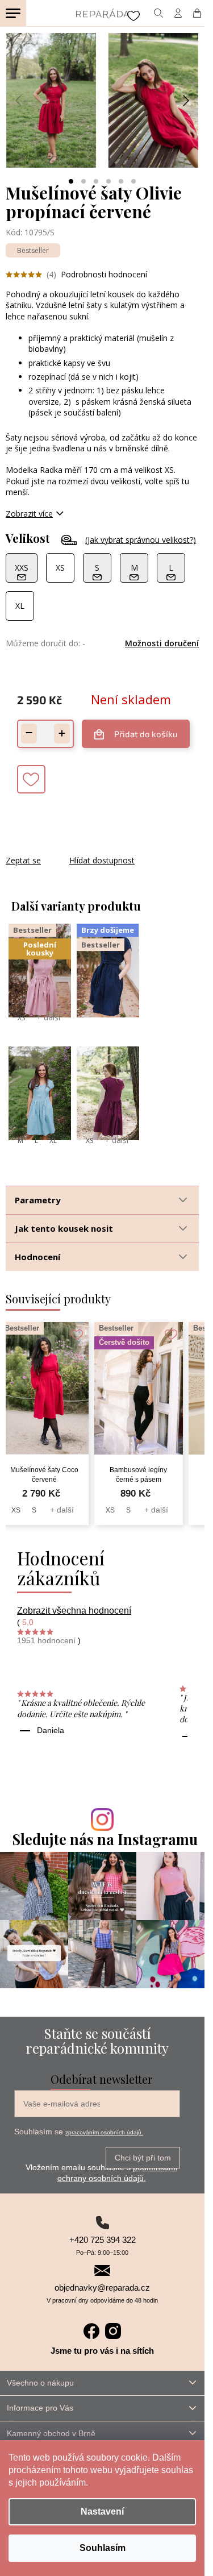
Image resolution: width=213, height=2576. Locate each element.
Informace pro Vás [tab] (40, 2408)
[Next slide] (185, 101)
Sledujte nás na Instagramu (105, 1839)
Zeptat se (23, 860)
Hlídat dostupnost (102, 860)
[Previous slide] (19, 101)
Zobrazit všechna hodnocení (74, 1611)
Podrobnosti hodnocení (104, 274)
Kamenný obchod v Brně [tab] (51, 2433)
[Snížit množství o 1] (29, 734)
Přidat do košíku (146, 734)
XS (21, 1018)
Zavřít (67, 849)
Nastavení (102, 2511)
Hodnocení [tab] (37, 1257)
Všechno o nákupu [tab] (40, 2383)
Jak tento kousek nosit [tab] (64, 1228)
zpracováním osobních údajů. (104, 2132)
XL (53, 1140)
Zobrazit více (29, 514)
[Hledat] (158, 13)
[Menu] (13, 13)
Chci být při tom (143, 2158)
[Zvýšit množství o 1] (62, 734)
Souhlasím (103, 2548)
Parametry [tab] (38, 1200)
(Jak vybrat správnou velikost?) (141, 540)
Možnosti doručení (162, 643)
